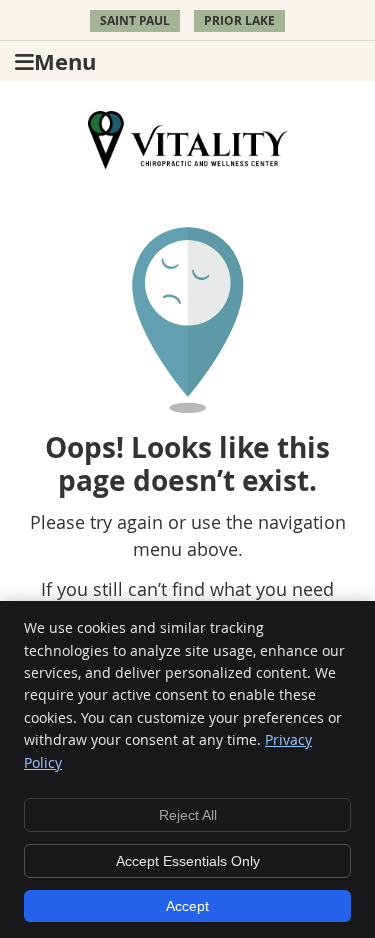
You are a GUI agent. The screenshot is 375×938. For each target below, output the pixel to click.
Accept (187, 906)
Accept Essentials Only (188, 861)
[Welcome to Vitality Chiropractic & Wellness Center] (188, 163)
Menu (65, 61)
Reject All (188, 815)
